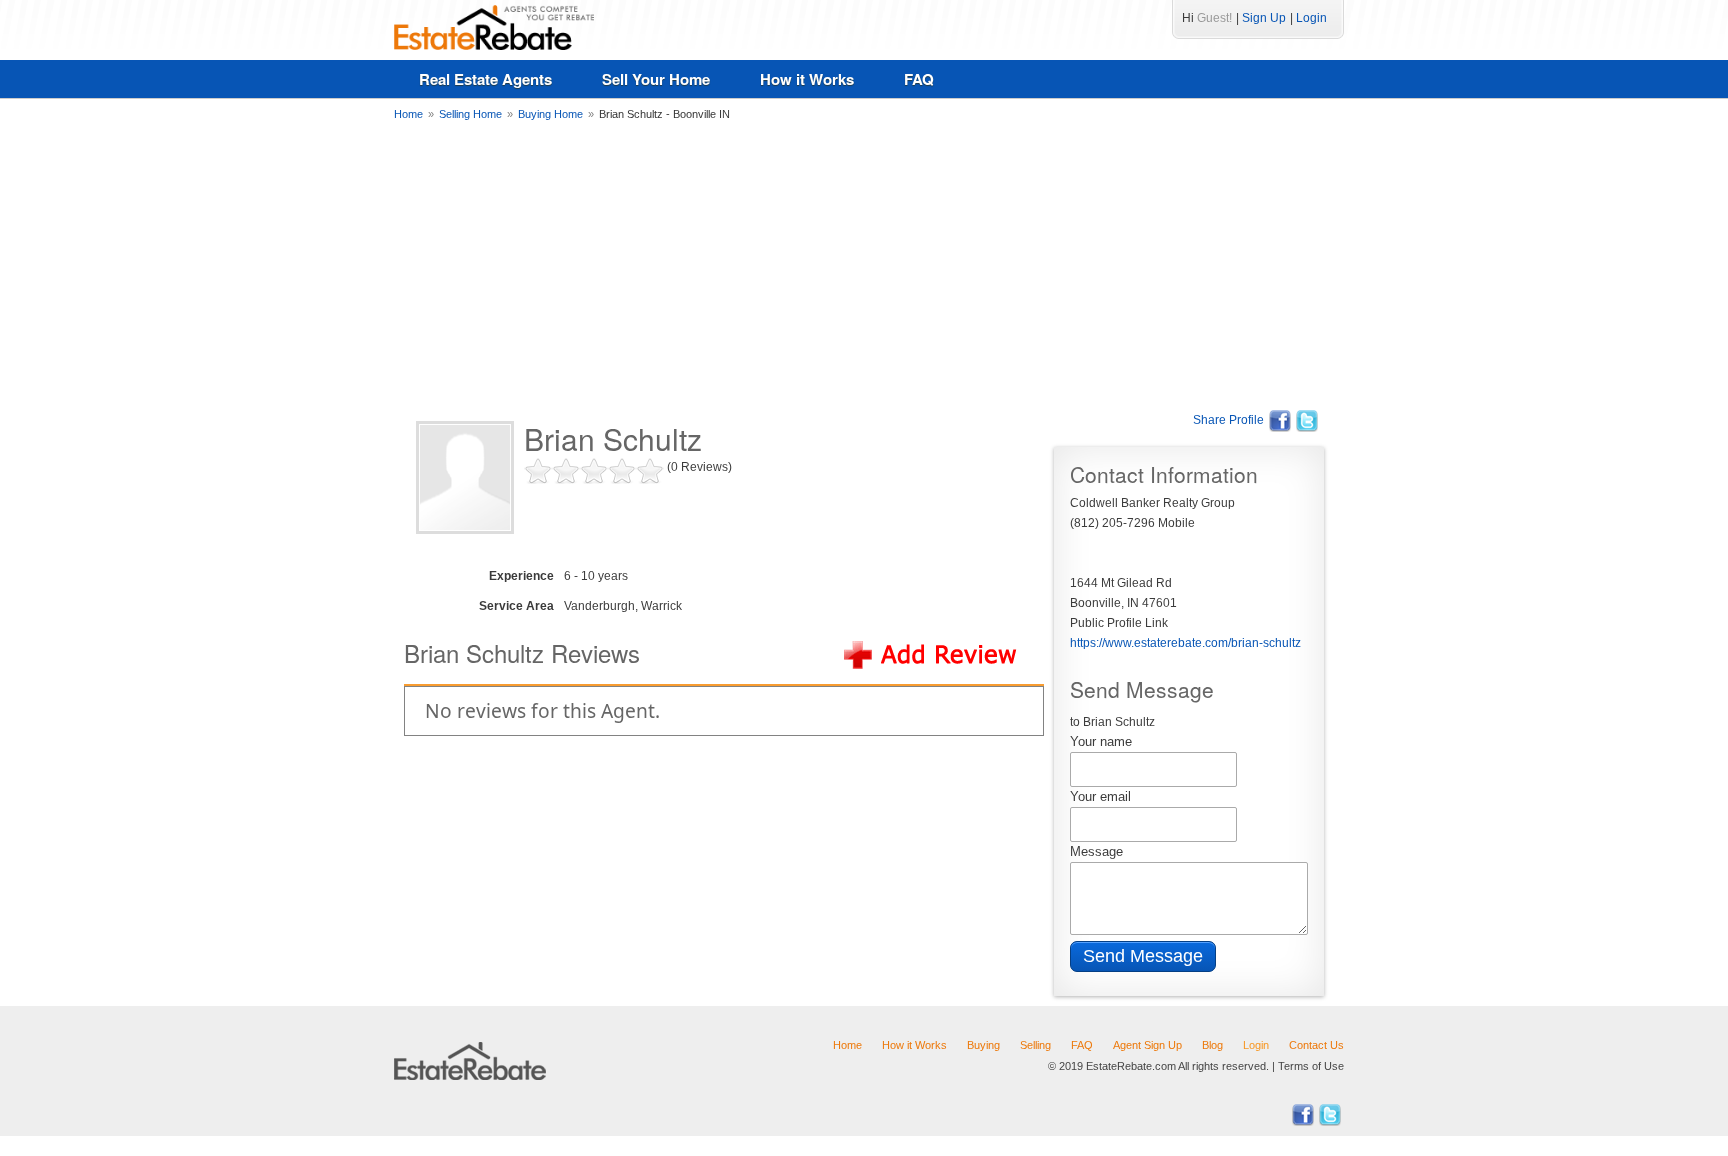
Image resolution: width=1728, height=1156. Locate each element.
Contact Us (1316, 1045)
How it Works (807, 79)
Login (1311, 18)
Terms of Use (1311, 1066)
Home (847, 1045)
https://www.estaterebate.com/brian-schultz (1185, 643)
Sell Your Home (656, 79)
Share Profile (1228, 420)
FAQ (919, 79)
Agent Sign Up (1147, 1045)
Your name (1101, 741)
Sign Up (1264, 18)
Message (1096, 851)
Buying (983, 1045)
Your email (1100, 796)
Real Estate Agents (485, 79)
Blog (1212, 1045)
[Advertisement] (864, 265)
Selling (1035, 1045)
